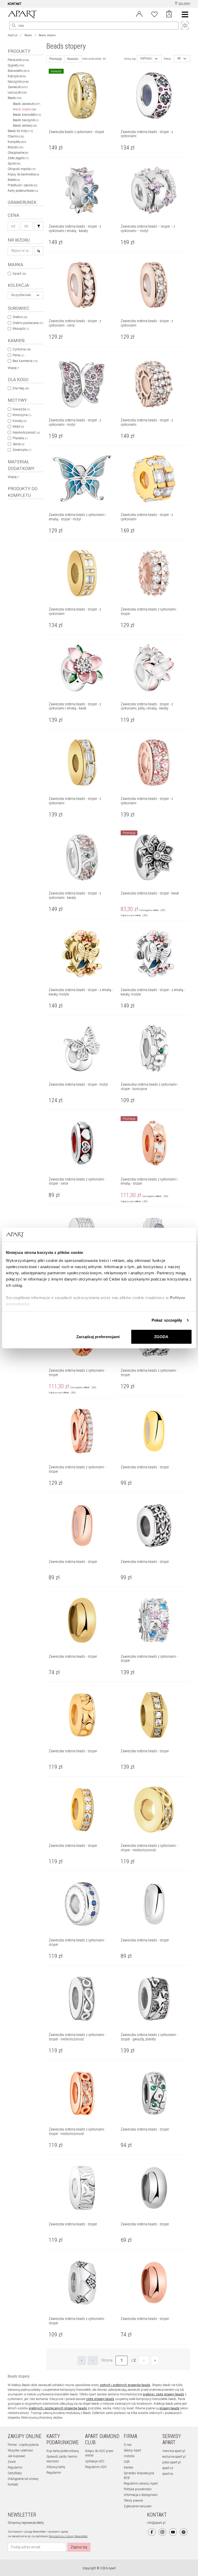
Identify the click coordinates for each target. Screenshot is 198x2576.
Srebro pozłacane (28, 323)
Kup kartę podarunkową (63, 2451)
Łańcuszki (17, 92)
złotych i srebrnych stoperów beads (125, 2385)
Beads (28, 35)
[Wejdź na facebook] (152, 2532)
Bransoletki (19, 71)
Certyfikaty (15, 2473)
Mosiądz (21, 329)
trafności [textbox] (146, 59)
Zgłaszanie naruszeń (138, 2506)
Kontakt (13, 2485)
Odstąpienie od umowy (23, 2479)
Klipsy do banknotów (23, 174)
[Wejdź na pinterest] (184, 2532)
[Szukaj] (39, 226)
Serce (18, 444)
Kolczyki (17, 76)
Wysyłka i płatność (20, 2450)
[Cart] (169, 14)
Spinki (14, 164)
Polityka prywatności (138, 2489)
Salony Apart (132, 2450)
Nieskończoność (26, 432)
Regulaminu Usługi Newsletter (68, 2536)
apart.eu (168, 2474)
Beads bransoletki (27, 115)
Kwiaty (19, 421)
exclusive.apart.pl (174, 2457)
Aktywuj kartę (56, 2467)
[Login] (139, 14)
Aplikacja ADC (95, 2461)
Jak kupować (16, 2456)
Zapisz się (79, 2547)
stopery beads (169, 2408)
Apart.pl (13, 35)
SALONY (184, 4)
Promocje (55, 59)
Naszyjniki (18, 82)
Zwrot (12, 2462)
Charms (16, 136)
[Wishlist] (154, 14)
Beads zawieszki (27, 104)
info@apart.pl (156, 2523)
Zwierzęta (22, 450)
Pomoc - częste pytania (23, 2445)
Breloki (14, 180)
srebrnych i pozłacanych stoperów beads (58, 2408)
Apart (19, 273)
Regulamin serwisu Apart (141, 2484)
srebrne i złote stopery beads (163, 2394)
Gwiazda (21, 409)
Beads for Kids (20, 131)
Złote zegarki (18, 158)
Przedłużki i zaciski (23, 185)
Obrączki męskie (22, 169)
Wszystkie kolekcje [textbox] (22, 295)
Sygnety (16, 65)
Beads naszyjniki (26, 120)
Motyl (18, 426)
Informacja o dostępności (141, 2495)
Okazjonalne (18, 153)
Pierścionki (18, 60)
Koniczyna (22, 415)
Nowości (73, 59)
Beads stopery (24, 109)
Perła (18, 355)
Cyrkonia (22, 349)
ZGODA (161, 1336)
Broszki (15, 147)
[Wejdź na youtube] (173, 2532)
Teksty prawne (133, 2501)
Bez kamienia (25, 361)
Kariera (128, 2467)
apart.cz (168, 2468)
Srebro (20, 317)
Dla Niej (21, 388)
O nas (128, 2445)
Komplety (17, 142)
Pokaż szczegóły (167, 1320)
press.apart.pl (172, 2462)
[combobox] (26, 295)
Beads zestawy (25, 126)
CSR (127, 2462)
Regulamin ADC (96, 2467)
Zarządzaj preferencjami (98, 1336)
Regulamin (15, 2467)
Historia (129, 2456)
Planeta (20, 438)
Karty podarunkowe (23, 191)
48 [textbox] (179, 59)
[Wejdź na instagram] (162, 2532)
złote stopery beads (100, 2399)
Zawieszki (18, 87)
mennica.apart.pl (174, 2451)
